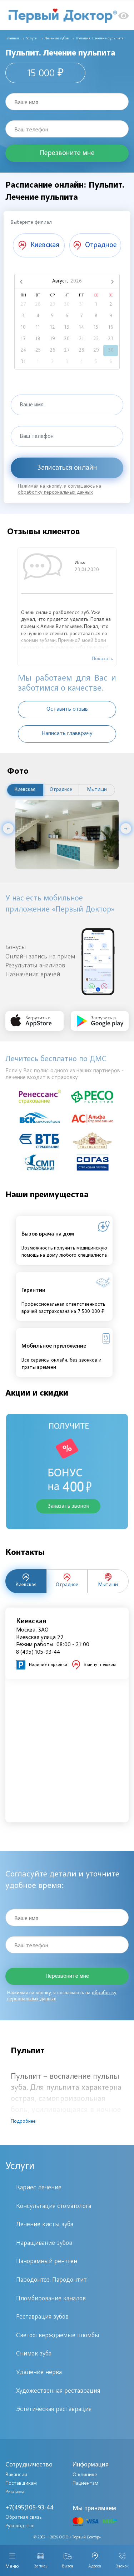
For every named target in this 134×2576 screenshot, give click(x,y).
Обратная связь (24, 2517)
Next (126, 828)
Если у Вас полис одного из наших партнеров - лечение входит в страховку (64, 1074)
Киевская (25, 790)
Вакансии (16, 2475)
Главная (12, 38)
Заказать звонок (68, 1506)
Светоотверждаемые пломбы (58, 2336)
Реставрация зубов (42, 2317)
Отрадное (61, 790)
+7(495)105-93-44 (29, 2508)
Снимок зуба (34, 2354)
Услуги (32, 38)
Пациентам (85, 2483)
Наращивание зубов (44, 2243)
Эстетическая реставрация (54, 2410)
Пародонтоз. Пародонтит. (52, 2280)
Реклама (15, 2492)
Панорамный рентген (47, 2262)
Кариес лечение (39, 2188)
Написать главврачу (67, 734)
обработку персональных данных (55, 493)
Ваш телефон (31, 130)
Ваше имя (26, 103)
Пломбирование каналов (51, 2299)
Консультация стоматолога (54, 2207)
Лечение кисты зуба (45, 2225)
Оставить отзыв (67, 709)
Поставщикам (21, 2483)
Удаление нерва (39, 2373)
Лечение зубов (57, 38)
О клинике (85, 2475)
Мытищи (97, 790)
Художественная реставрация (58, 2391)
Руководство (20, 2526)
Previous (8, 828)
